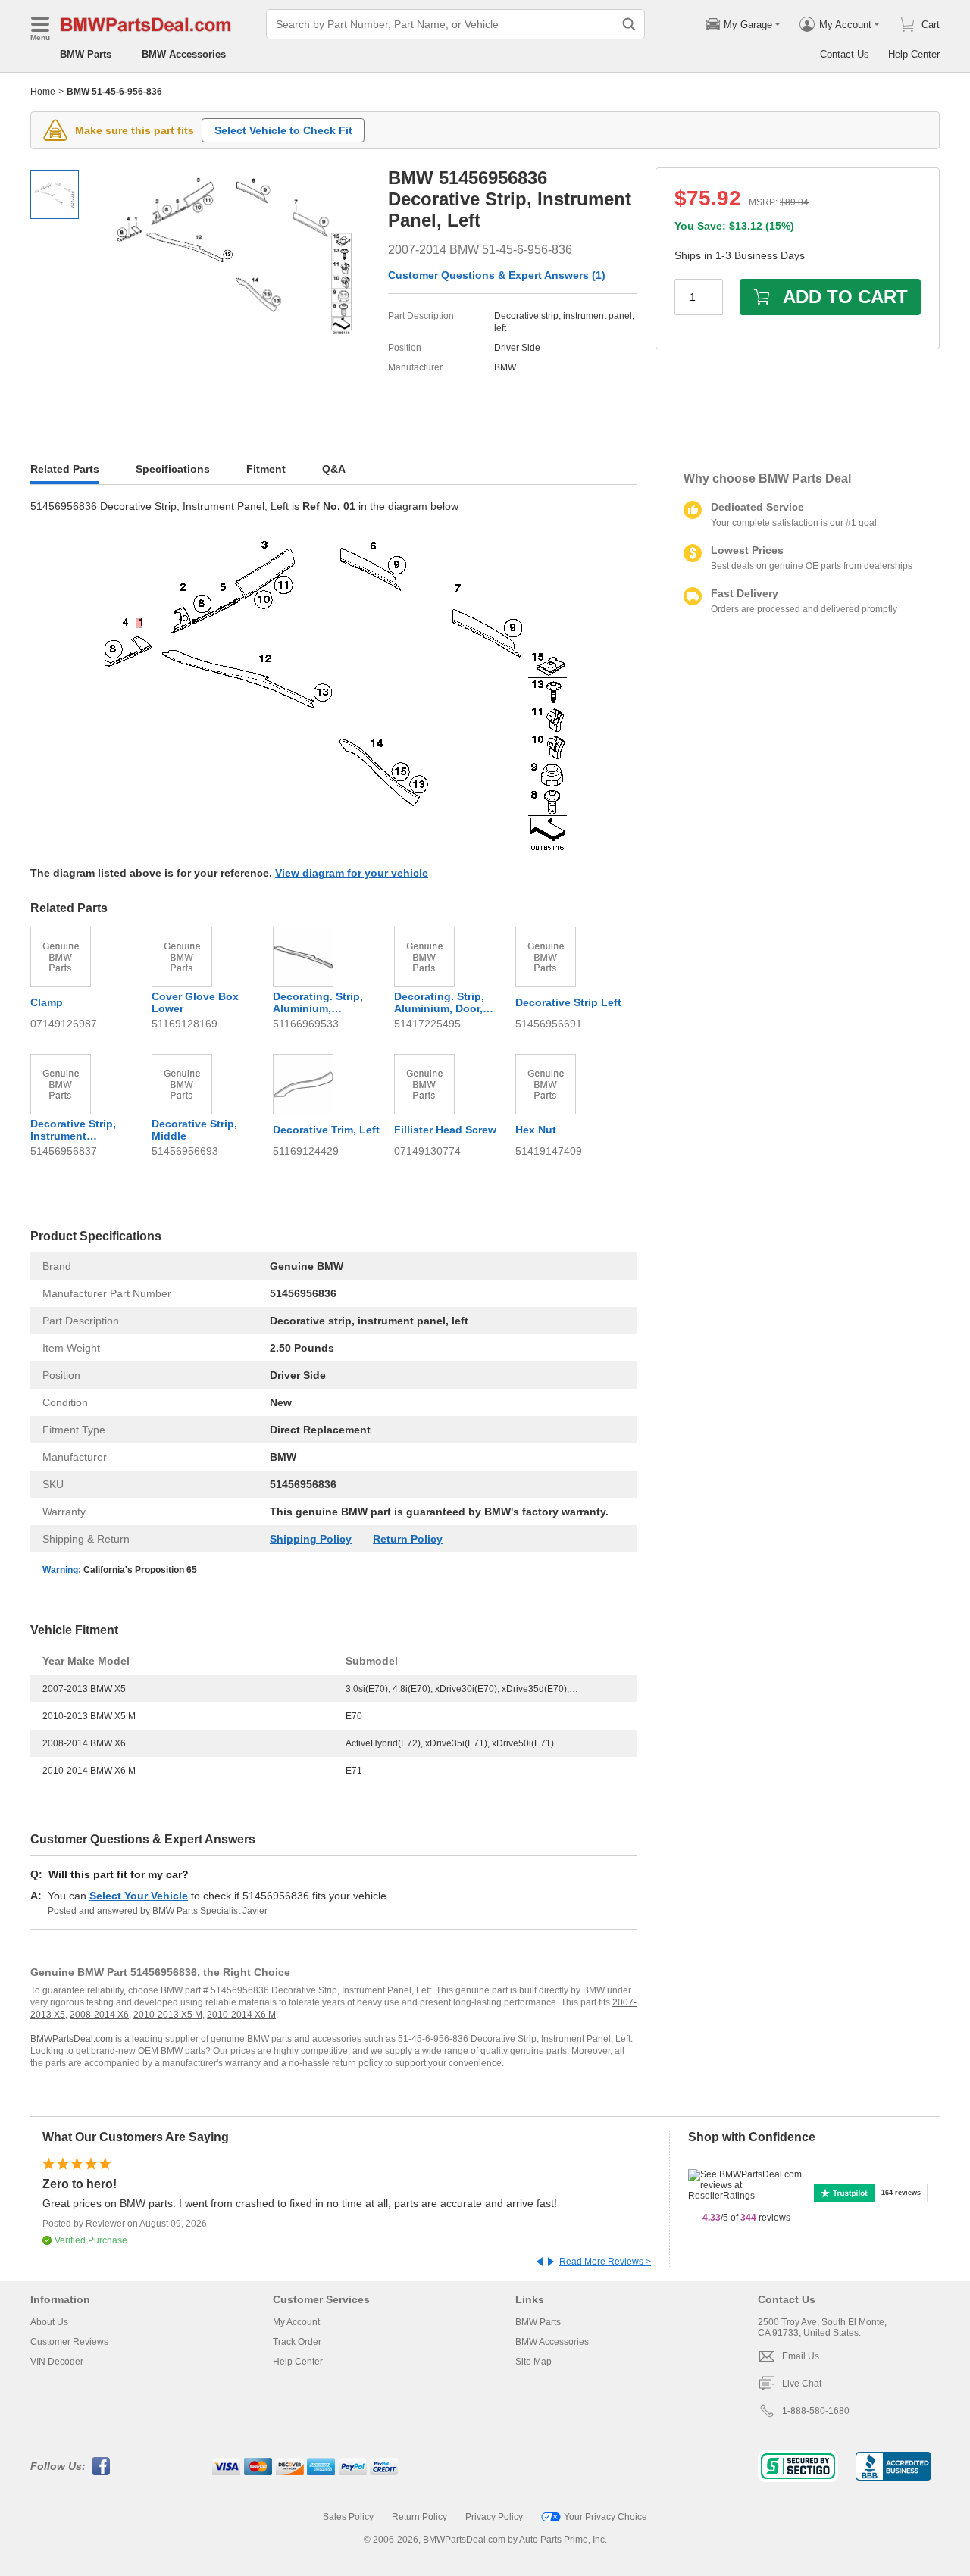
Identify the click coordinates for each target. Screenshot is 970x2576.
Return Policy (408, 1539)
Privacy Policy (494, 2517)
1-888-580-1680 (816, 2411)
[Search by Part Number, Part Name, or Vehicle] (629, 24)
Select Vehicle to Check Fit (283, 130)
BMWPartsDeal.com (72, 2039)
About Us (49, 2322)
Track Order (297, 2342)
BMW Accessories (184, 54)
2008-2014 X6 (99, 2015)
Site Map (533, 2362)
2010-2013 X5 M (168, 2015)
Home (43, 92)
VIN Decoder (57, 2362)
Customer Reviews (69, 2342)
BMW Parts (86, 54)
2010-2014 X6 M (241, 2015)
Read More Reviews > (605, 2262)
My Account (296, 2322)
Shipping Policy (311, 1539)
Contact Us (845, 54)
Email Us (801, 2356)
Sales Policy (348, 2517)
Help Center (914, 54)
